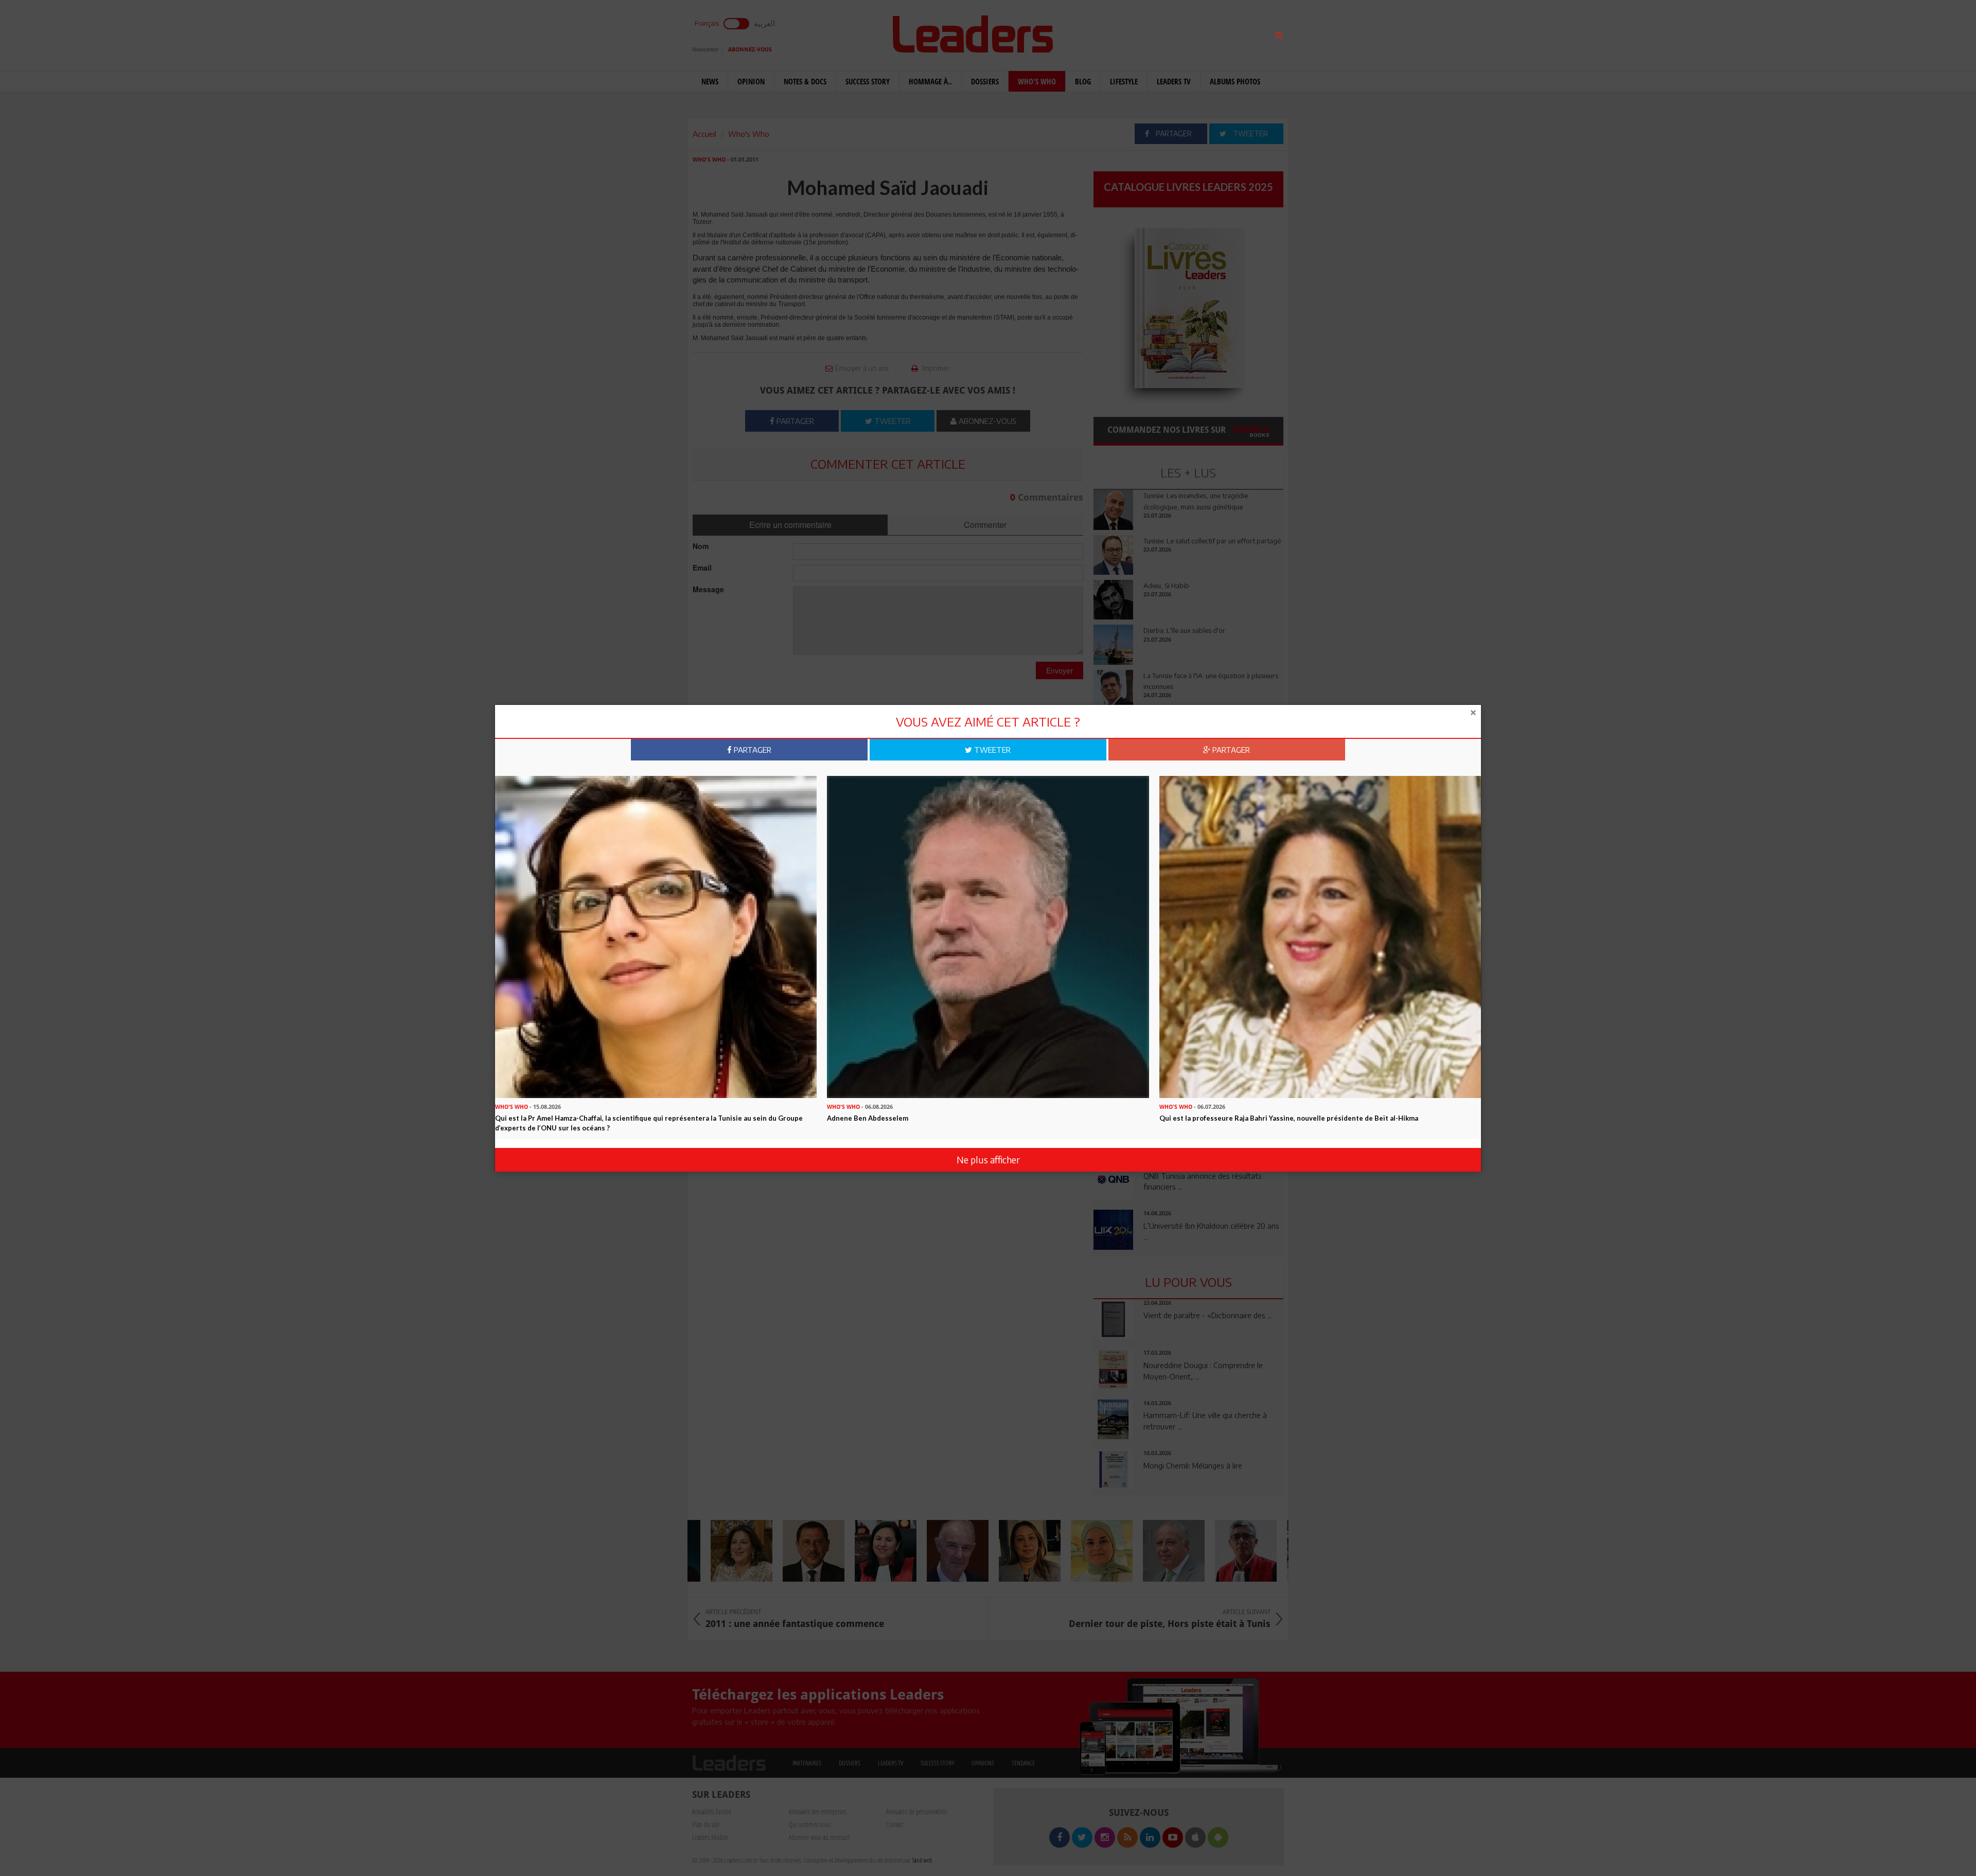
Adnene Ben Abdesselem (868, 1118)
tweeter (991, 750)
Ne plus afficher (988, 1160)
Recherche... (1118, 33)
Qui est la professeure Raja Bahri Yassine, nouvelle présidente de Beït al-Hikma (1289, 1118)
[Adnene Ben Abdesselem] (988, 936)
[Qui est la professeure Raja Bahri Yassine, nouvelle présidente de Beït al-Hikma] (1320, 936)
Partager (752, 750)
